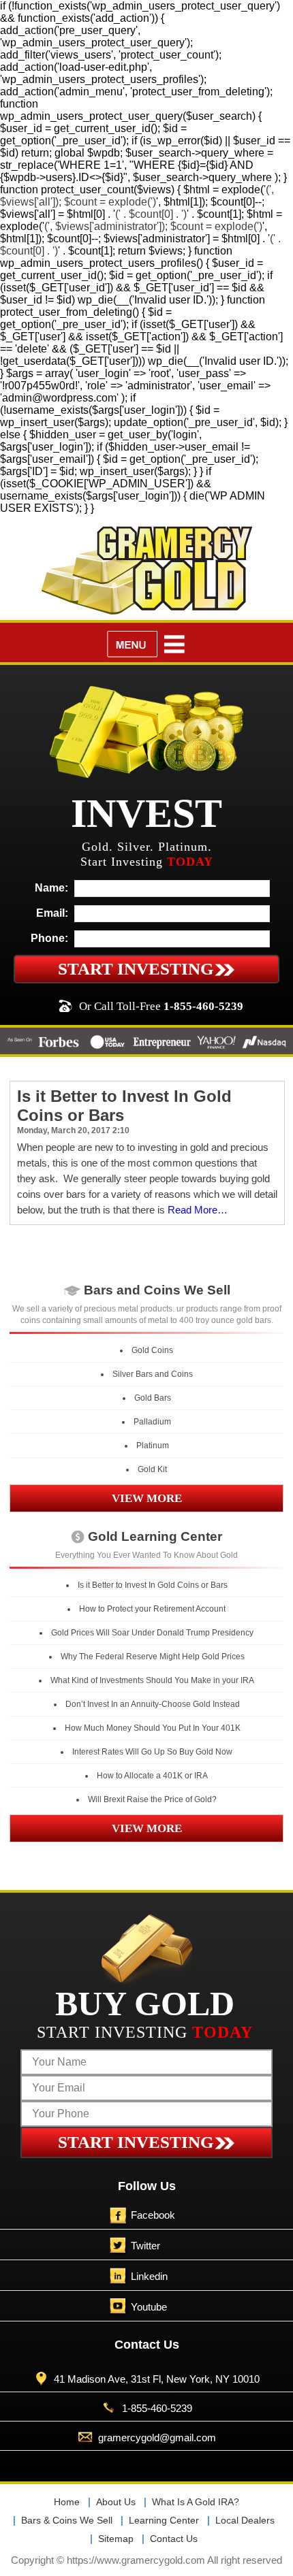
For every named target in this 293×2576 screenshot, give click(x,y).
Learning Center (164, 2520)
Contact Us (174, 2539)
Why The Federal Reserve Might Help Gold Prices (153, 1657)
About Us (116, 2502)
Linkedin (149, 2276)
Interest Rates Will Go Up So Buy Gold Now (152, 1752)
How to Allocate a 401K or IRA (152, 1776)
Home (67, 2502)
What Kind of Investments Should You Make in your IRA (152, 1680)
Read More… (198, 1210)
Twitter (145, 2246)
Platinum (153, 1446)
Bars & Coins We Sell (67, 2520)
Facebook (153, 2215)
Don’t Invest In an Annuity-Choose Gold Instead (153, 1704)
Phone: (49, 938)
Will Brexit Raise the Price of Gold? (152, 1799)
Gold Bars (153, 1398)
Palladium (152, 1422)
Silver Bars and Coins (153, 1374)
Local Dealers (245, 2520)
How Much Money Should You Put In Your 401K (153, 1728)
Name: (51, 888)
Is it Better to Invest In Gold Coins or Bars (153, 1585)
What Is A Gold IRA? (196, 2502)
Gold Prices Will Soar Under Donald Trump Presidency (152, 1633)
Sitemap (116, 2539)
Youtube (149, 2307)
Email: (52, 913)
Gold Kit (152, 1469)
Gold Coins (152, 1350)
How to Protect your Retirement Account (152, 1609)
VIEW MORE (147, 1498)
